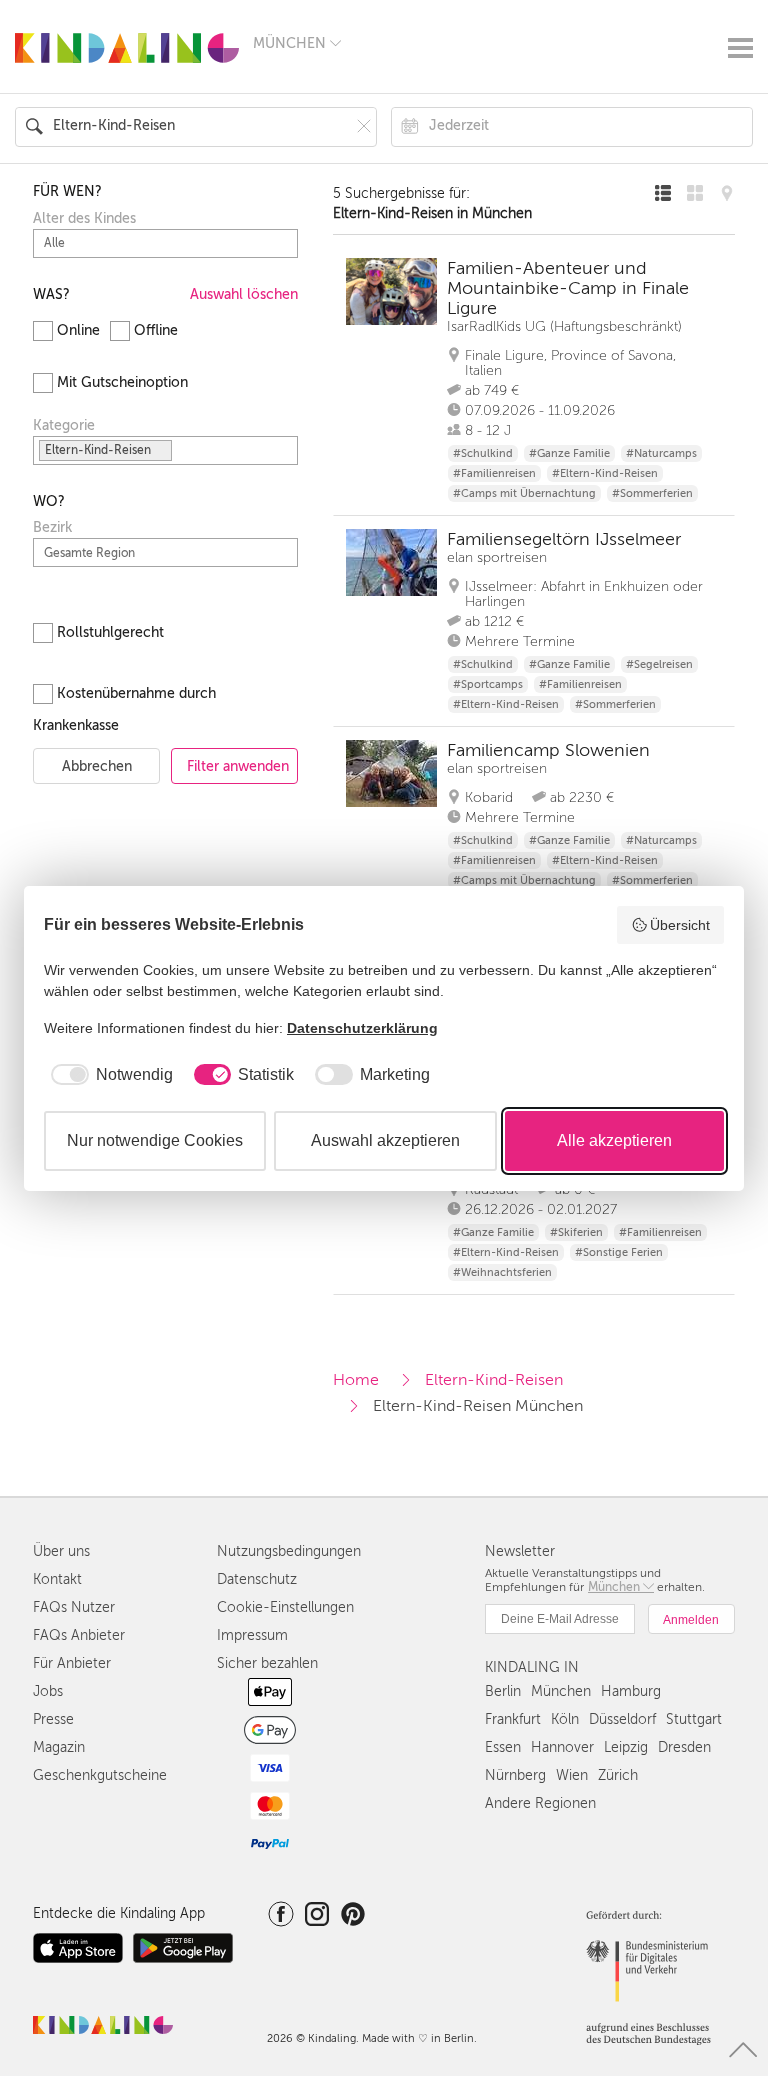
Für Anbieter (72, 1663)
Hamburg (631, 1691)
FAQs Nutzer (74, 1607)
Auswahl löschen (244, 294)
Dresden (684, 1747)
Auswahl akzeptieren (385, 1140)
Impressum (252, 1635)
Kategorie (64, 426)
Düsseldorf (622, 1719)
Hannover (562, 1747)
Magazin (59, 1747)
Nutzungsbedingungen (289, 1551)
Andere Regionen (540, 1803)
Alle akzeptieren (614, 1140)
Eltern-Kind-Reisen (494, 1380)
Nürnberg (515, 1775)
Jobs (48, 1691)
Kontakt (57, 1579)
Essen (503, 1747)
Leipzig (626, 1747)
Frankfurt (513, 1719)
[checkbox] (108, 1075)
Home (356, 1380)
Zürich (618, 1775)
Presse (53, 1719)
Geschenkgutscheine (100, 1775)
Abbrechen (97, 766)
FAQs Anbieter (79, 1635)
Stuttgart (694, 1719)
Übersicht (680, 925)
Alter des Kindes (84, 219)
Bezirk (52, 528)
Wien (572, 1775)
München (561, 1691)
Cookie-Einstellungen (285, 1607)
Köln (565, 1719)
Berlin (503, 1691)
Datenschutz (257, 1579)
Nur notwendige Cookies (155, 1140)
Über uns (61, 1551)
